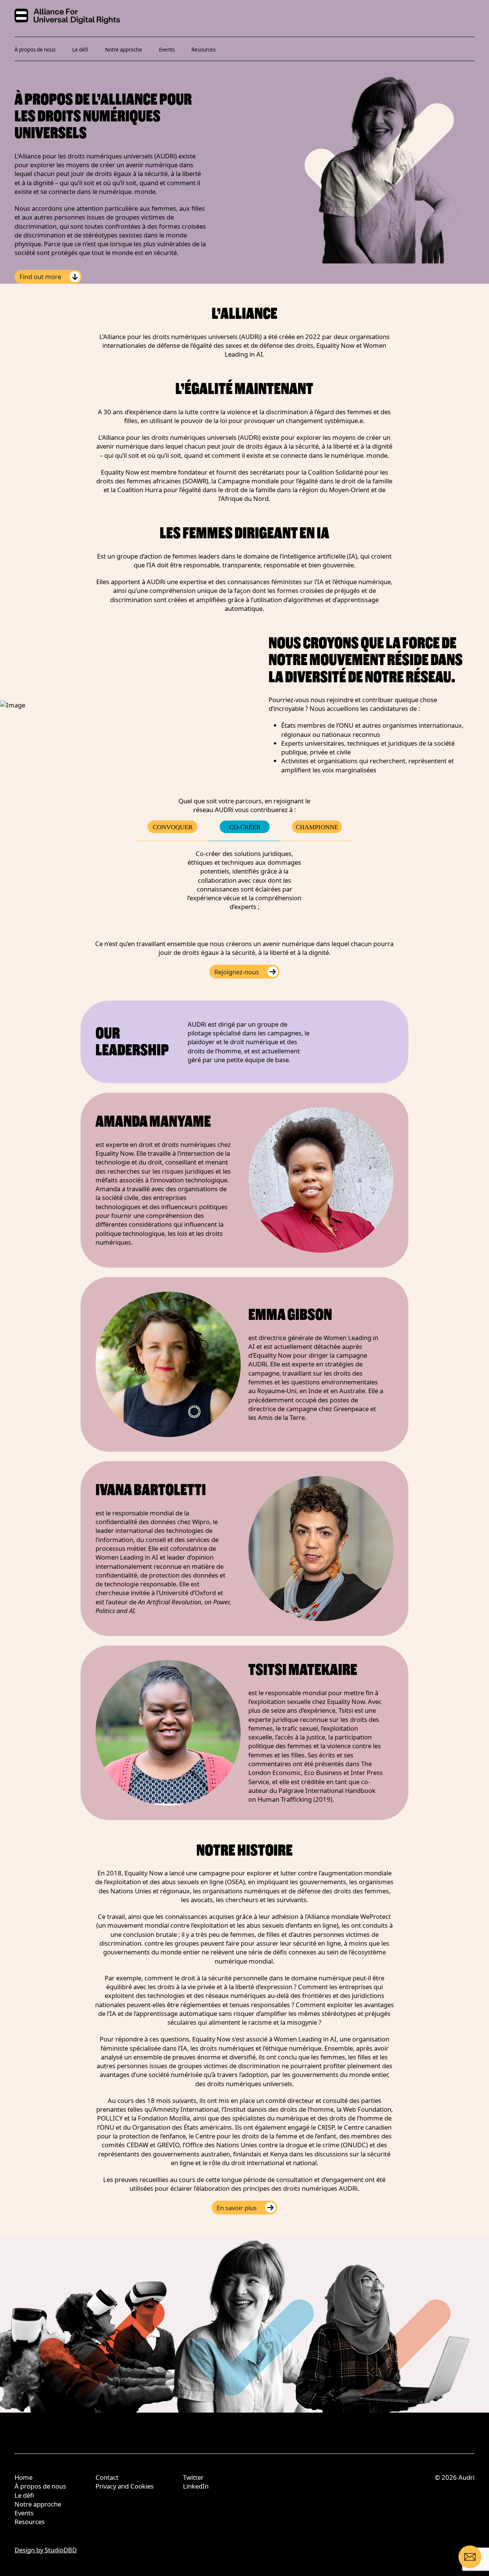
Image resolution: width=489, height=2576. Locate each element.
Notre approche (124, 50)
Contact (107, 2477)
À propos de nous (35, 50)
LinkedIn (196, 2486)
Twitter (193, 2477)
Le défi (80, 50)
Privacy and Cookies (125, 2486)
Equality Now (211, 2039)
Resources (203, 50)
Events (167, 50)
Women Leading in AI (305, 2039)
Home (23, 2477)
